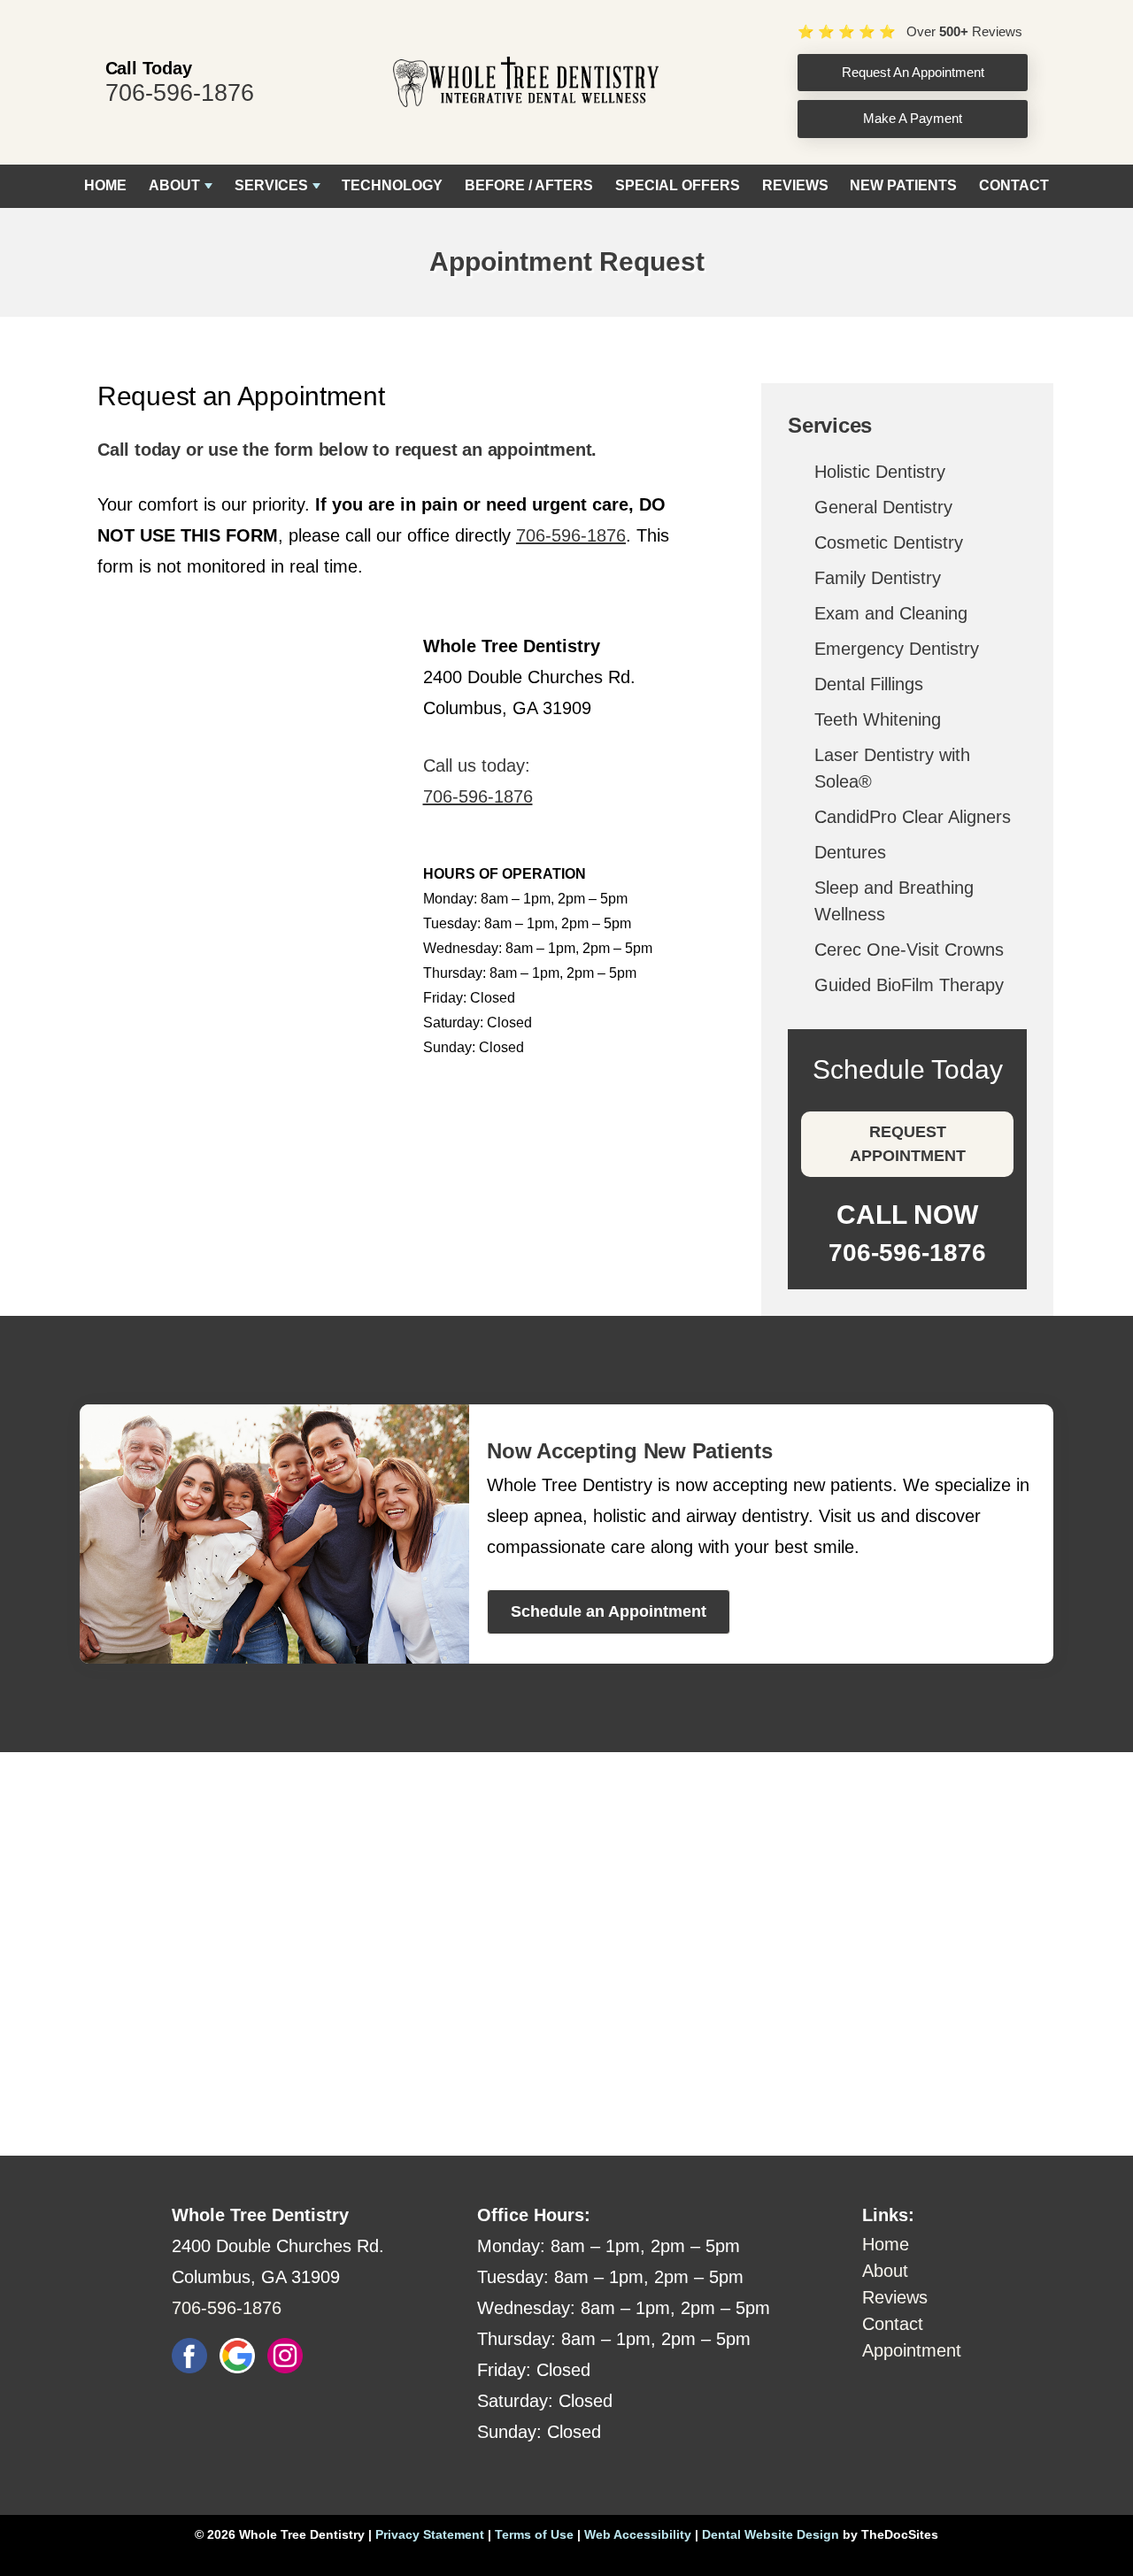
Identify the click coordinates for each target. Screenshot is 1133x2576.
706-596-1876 (180, 93)
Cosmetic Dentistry (889, 542)
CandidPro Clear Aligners (913, 817)
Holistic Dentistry (880, 472)
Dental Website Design (771, 2534)
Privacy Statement (430, 2534)
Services (271, 185)
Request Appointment (908, 1144)
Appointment (912, 2350)
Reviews (795, 185)
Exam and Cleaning (891, 613)
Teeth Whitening (878, 719)
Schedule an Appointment (609, 1611)
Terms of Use (534, 2534)
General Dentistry (883, 507)
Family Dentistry (878, 578)
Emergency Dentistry (897, 649)
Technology (392, 185)
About (174, 185)
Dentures (850, 852)
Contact (1014, 185)
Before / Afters (529, 185)
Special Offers (678, 185)
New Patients (903, 185)
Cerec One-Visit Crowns (909, 950)
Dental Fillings (869, 684)
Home (105, 185)
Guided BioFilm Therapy (909, 985)
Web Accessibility (638, 2534)
